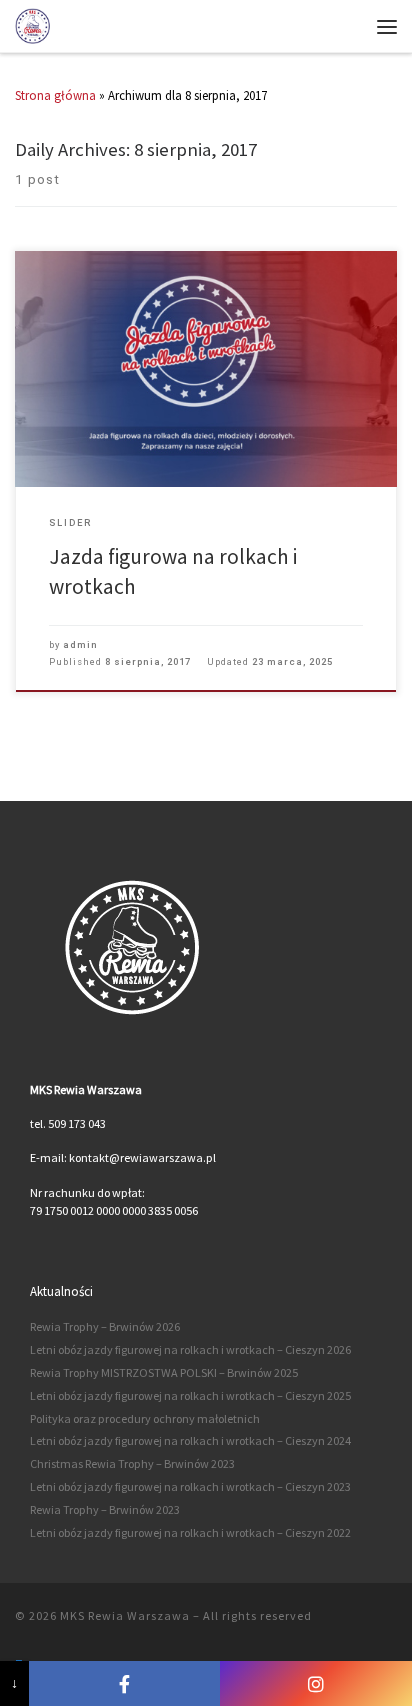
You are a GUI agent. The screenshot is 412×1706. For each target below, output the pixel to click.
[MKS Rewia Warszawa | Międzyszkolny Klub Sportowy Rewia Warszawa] (32, 24)
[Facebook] (125, 1683)
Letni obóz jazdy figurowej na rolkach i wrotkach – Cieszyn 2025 (190, 1395)
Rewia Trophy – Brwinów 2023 (105, 1509)
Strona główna (55, 95)
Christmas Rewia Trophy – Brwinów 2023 (132, 1463)
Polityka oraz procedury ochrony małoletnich (145, 1418)
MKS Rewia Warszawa (125, 1615)
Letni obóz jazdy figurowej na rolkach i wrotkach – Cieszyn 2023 (190, 1486)
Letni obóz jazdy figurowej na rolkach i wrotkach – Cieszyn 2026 (190, 1349)
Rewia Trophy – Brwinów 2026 (105, 1326)
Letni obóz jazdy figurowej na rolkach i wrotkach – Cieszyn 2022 (190, 1532)
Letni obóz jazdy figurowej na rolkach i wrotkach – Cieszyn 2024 (190, 1440)
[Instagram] (316, 1683)
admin (80, 644)
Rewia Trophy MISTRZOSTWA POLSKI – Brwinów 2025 (164, 1372)
